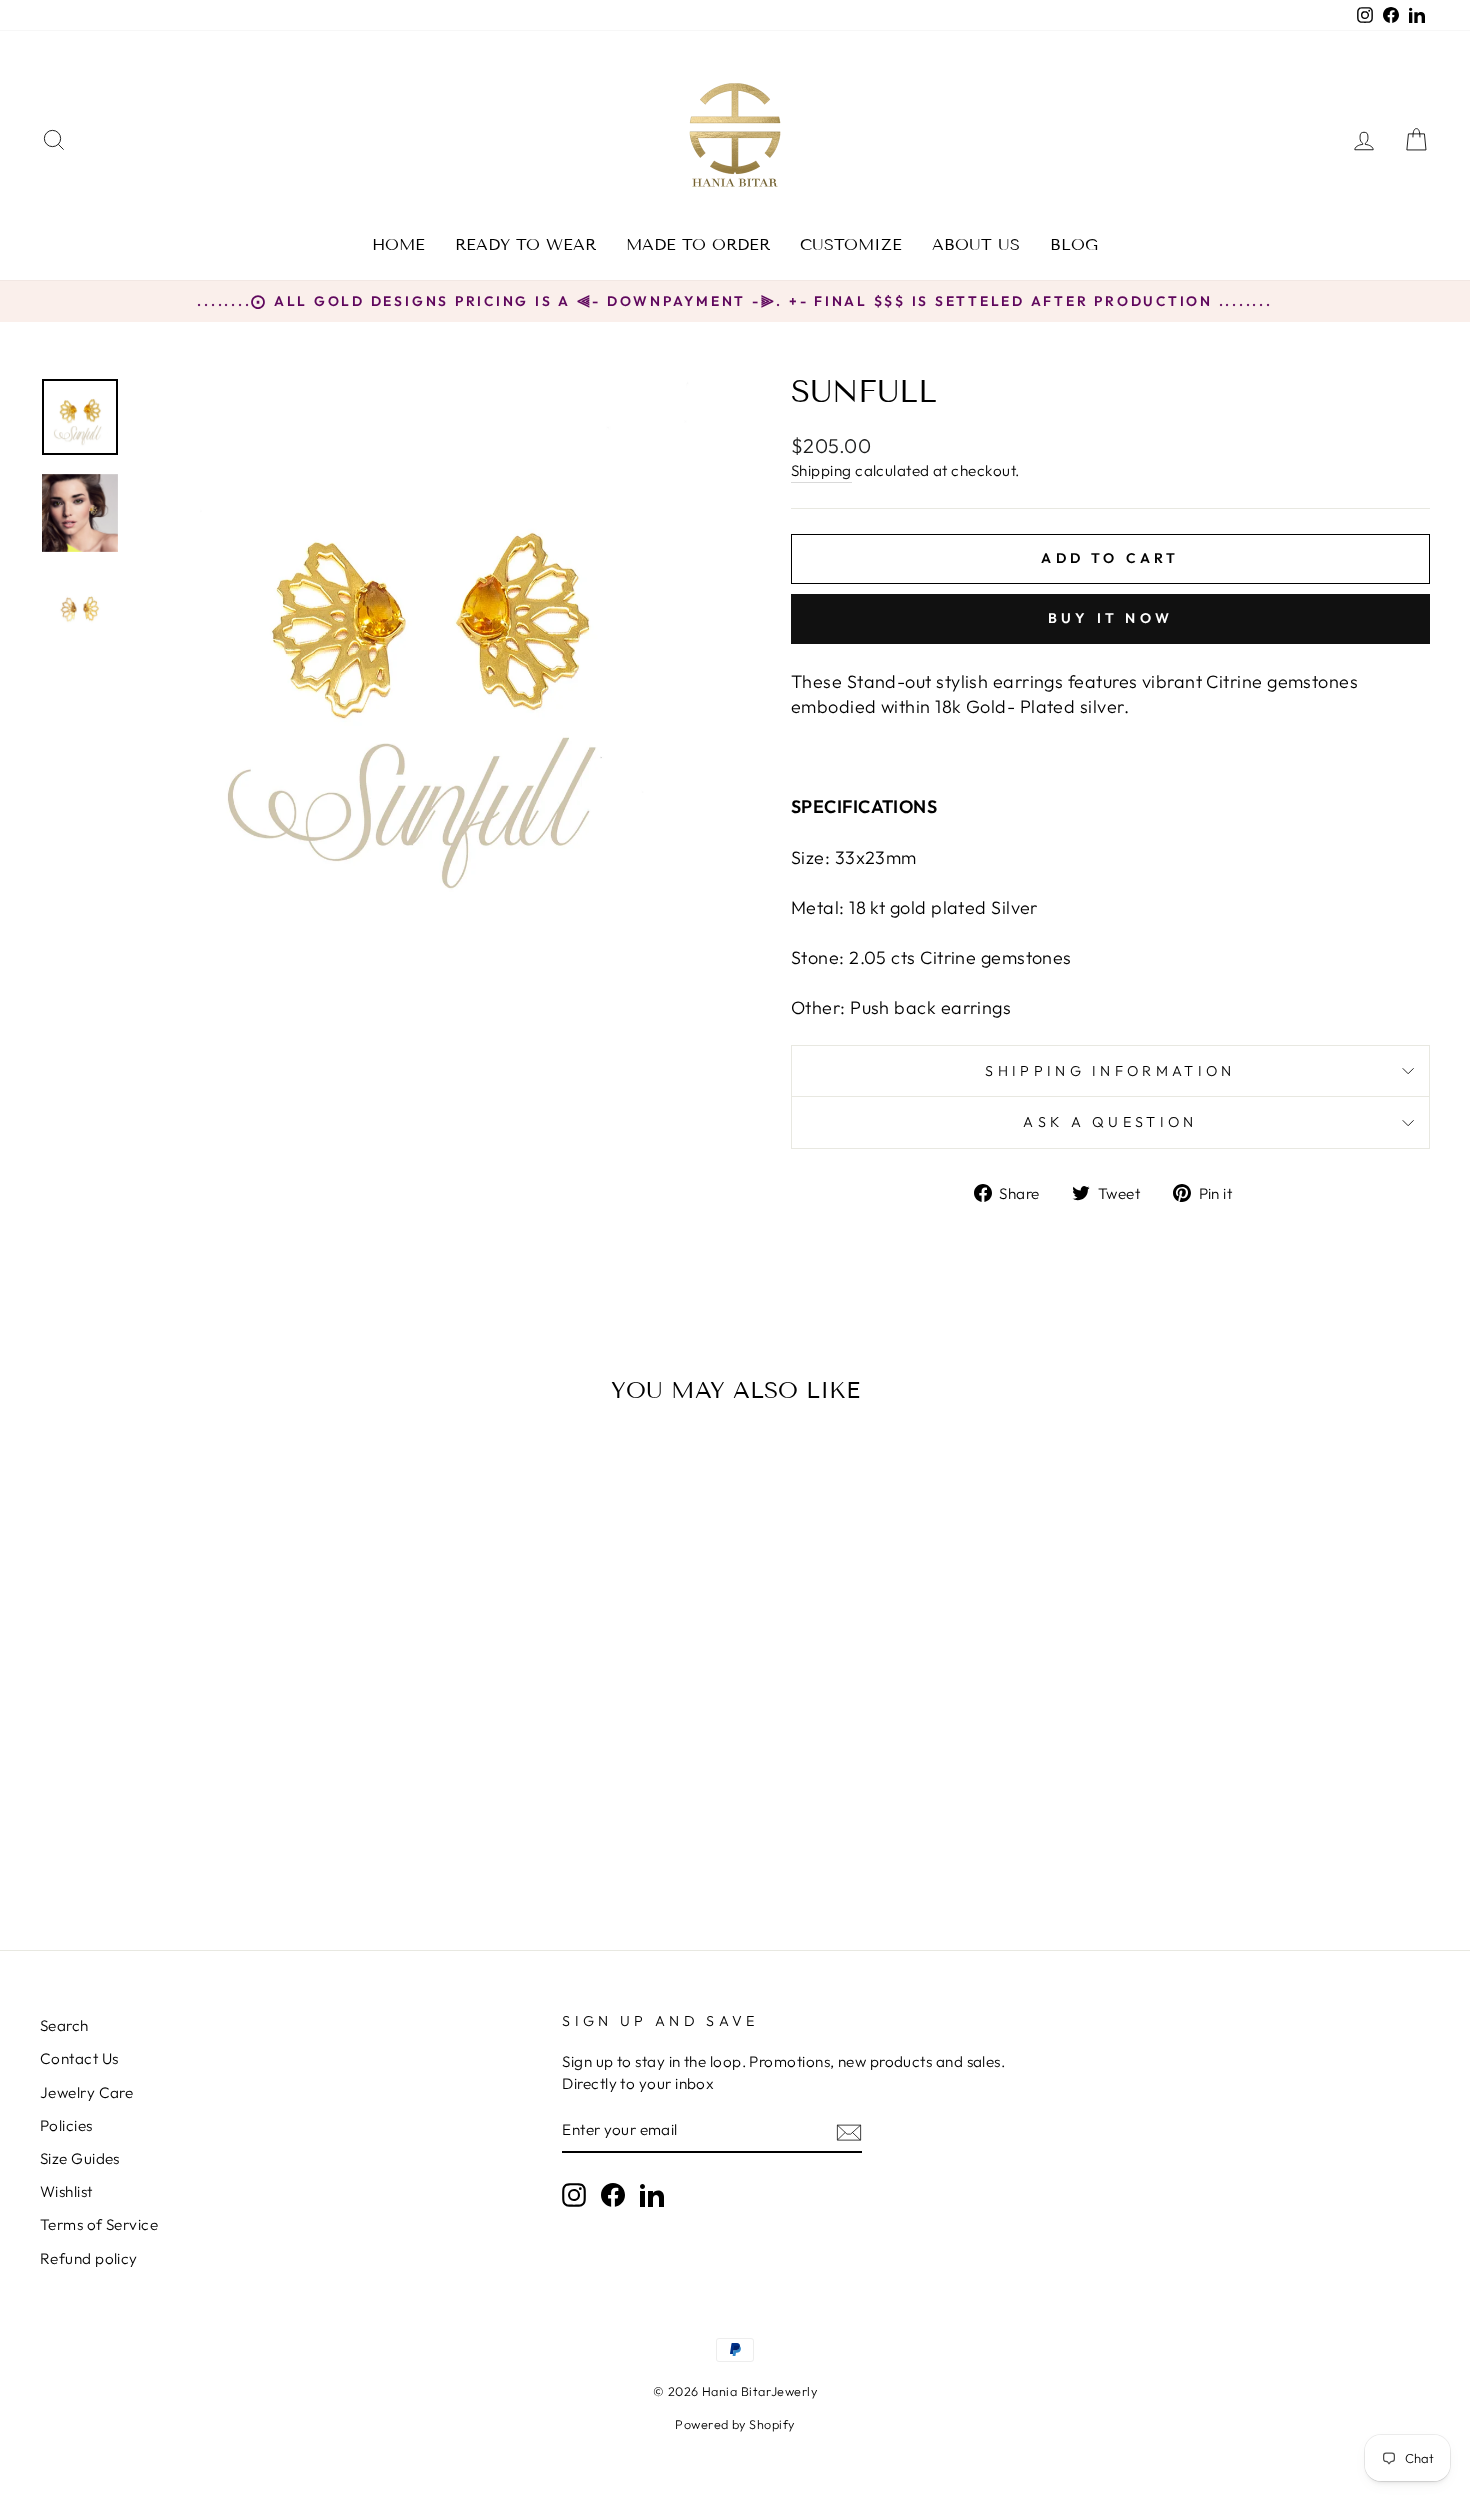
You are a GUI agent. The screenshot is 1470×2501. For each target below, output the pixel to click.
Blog (1074, 244)
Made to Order (698, 244)
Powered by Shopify (734, 2424)
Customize (851, 244)
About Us (976, 244)
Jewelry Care (86, 2092)
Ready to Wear (525, 244)
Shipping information (1110, 1071)
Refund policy (89, 2258)
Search (64, 2025)
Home (398, 244)
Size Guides (80, 2158)
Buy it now (1110, 618)
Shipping (821, 470)
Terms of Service (99, 2224)
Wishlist (66, 2191)
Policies (66, 2125)
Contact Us (79, 2058)
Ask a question (1110, 1122)
